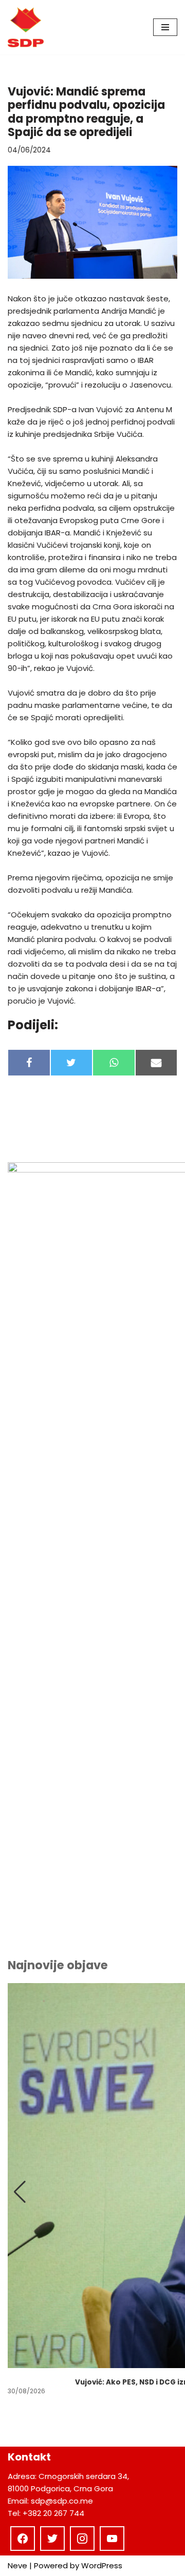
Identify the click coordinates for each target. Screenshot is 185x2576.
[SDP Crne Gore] (26, 27)
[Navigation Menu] (165, 27)
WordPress (102, 2565)
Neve (17, 2565)
